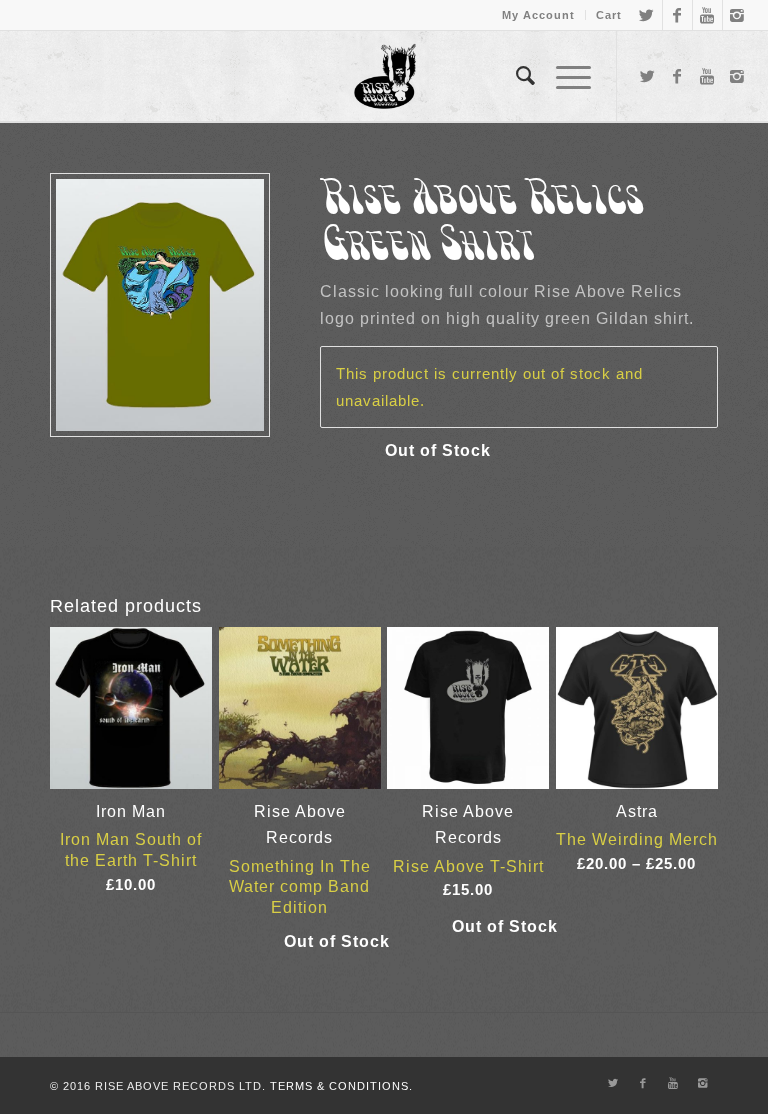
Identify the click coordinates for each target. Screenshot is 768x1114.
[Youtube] (707, 15)
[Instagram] (738, 15)
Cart (609, 15)
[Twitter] (647, 15)
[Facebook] (677, 15)
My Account (538, 15)
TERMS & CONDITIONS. (341, 1086)
